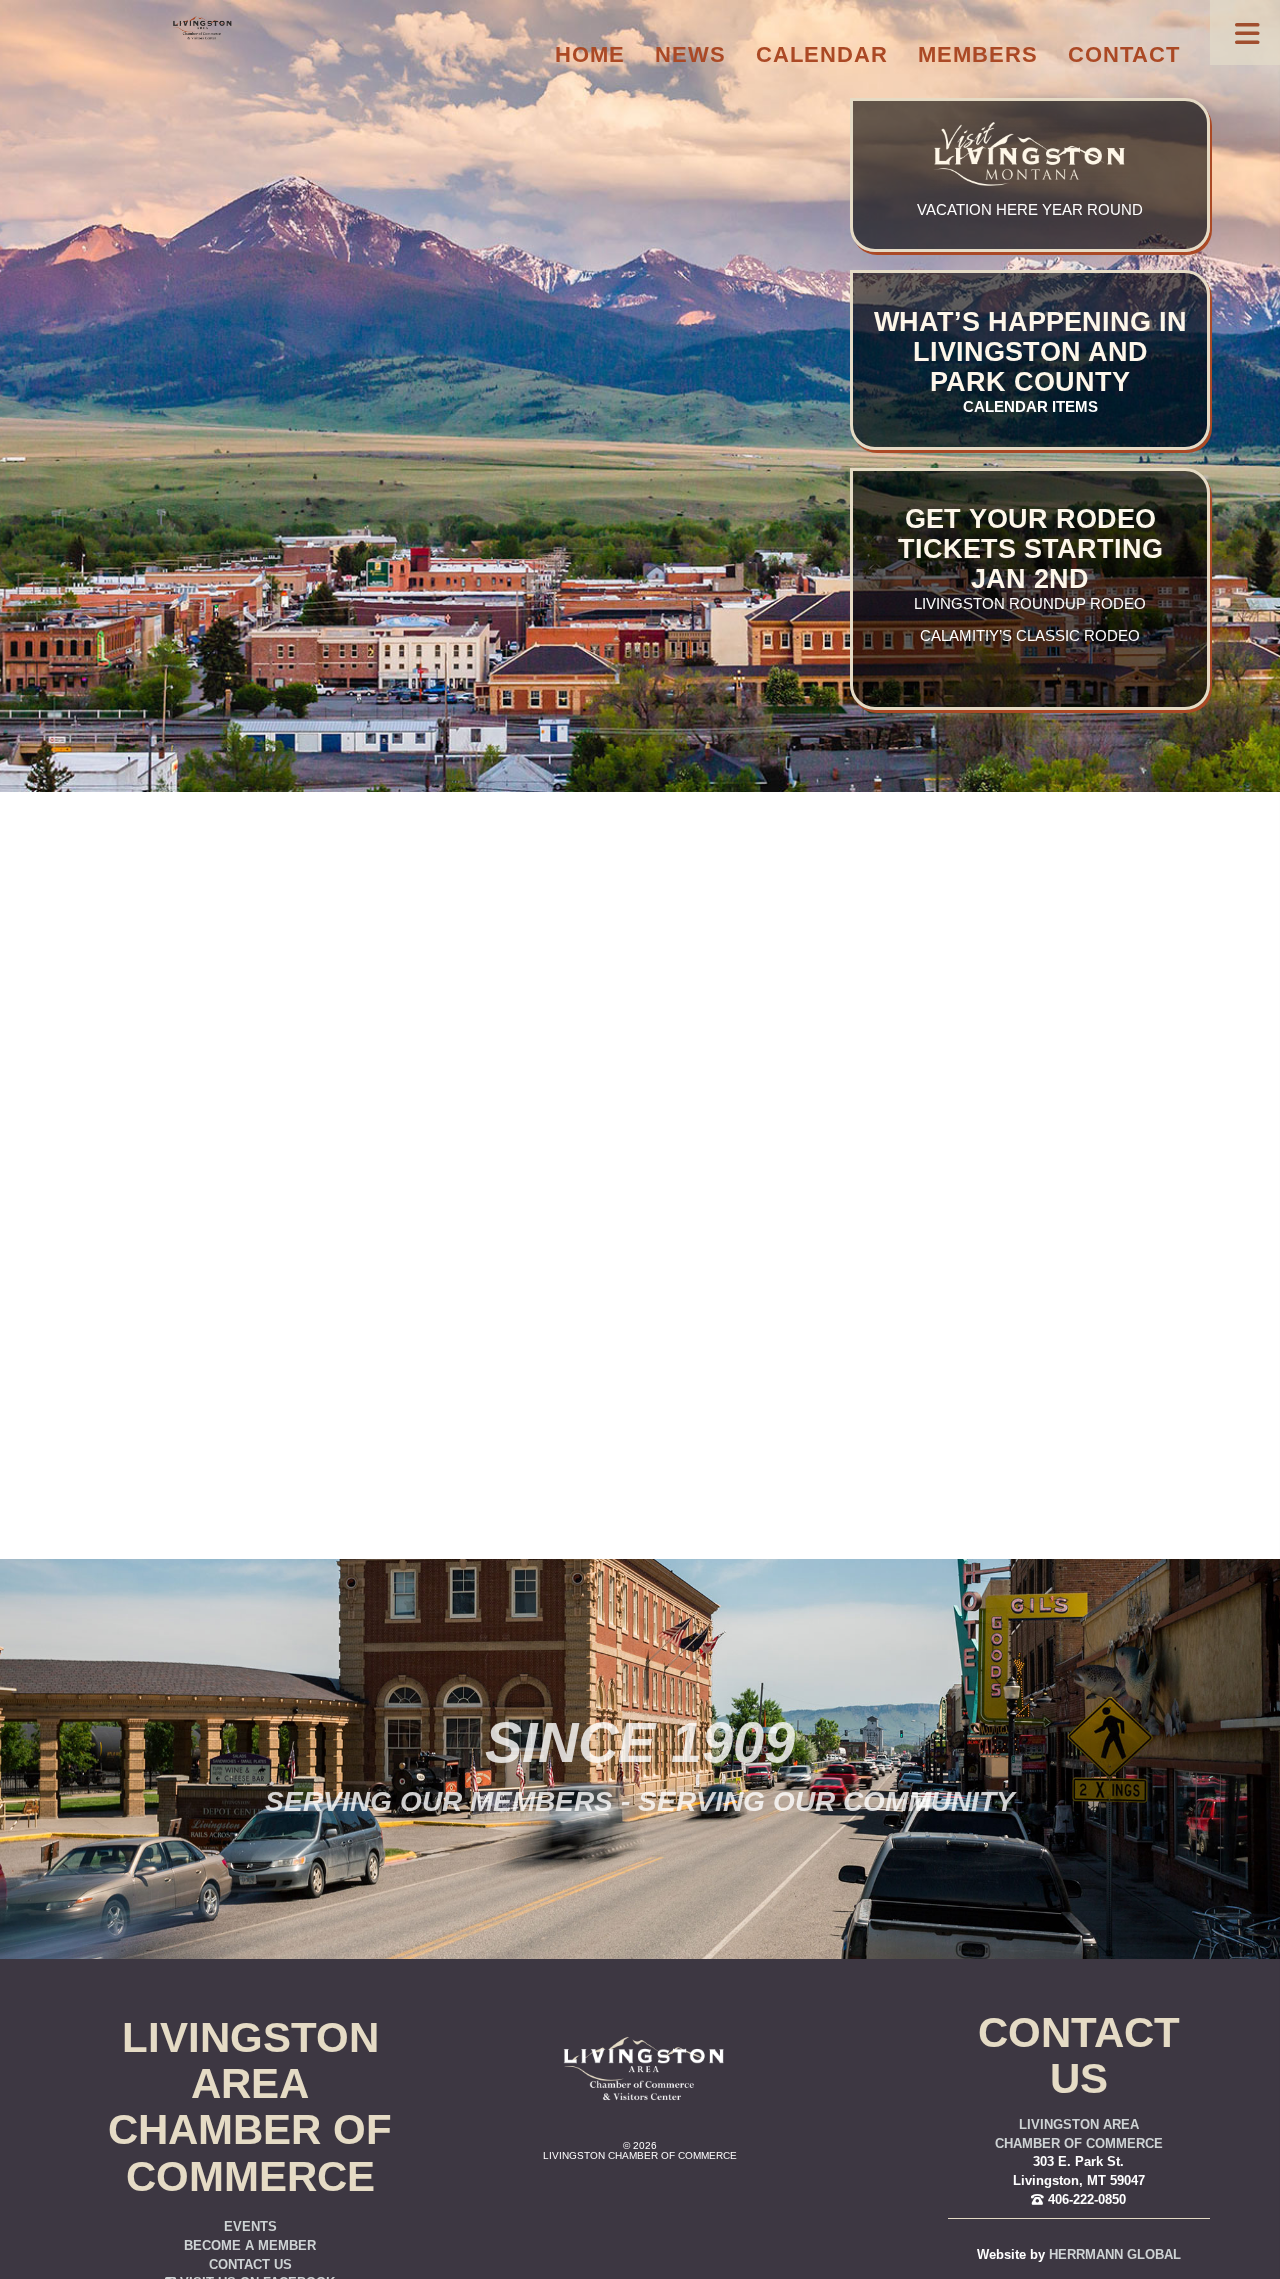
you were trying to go (749, 1179)
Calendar (822, 54)
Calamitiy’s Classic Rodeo (1030, 636)
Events (250, 2227)
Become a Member (250, 2246)
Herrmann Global (1115, 2255)
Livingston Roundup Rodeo (1030, 604)
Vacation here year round (1030, 210)
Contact (1124, 54)
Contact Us (250, 2265)
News (690, 54)
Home (590, 54)
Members (978, 54)
